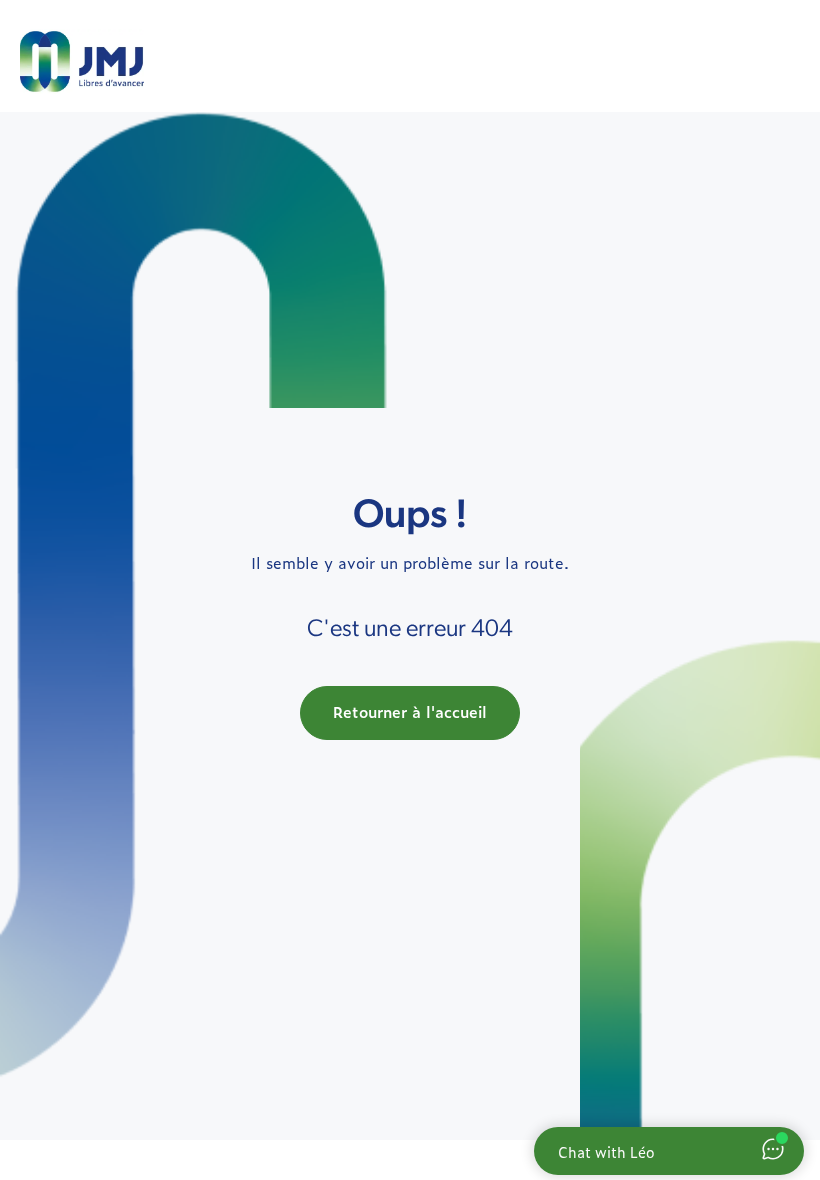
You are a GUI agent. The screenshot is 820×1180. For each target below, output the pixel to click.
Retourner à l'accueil (410, 711)
